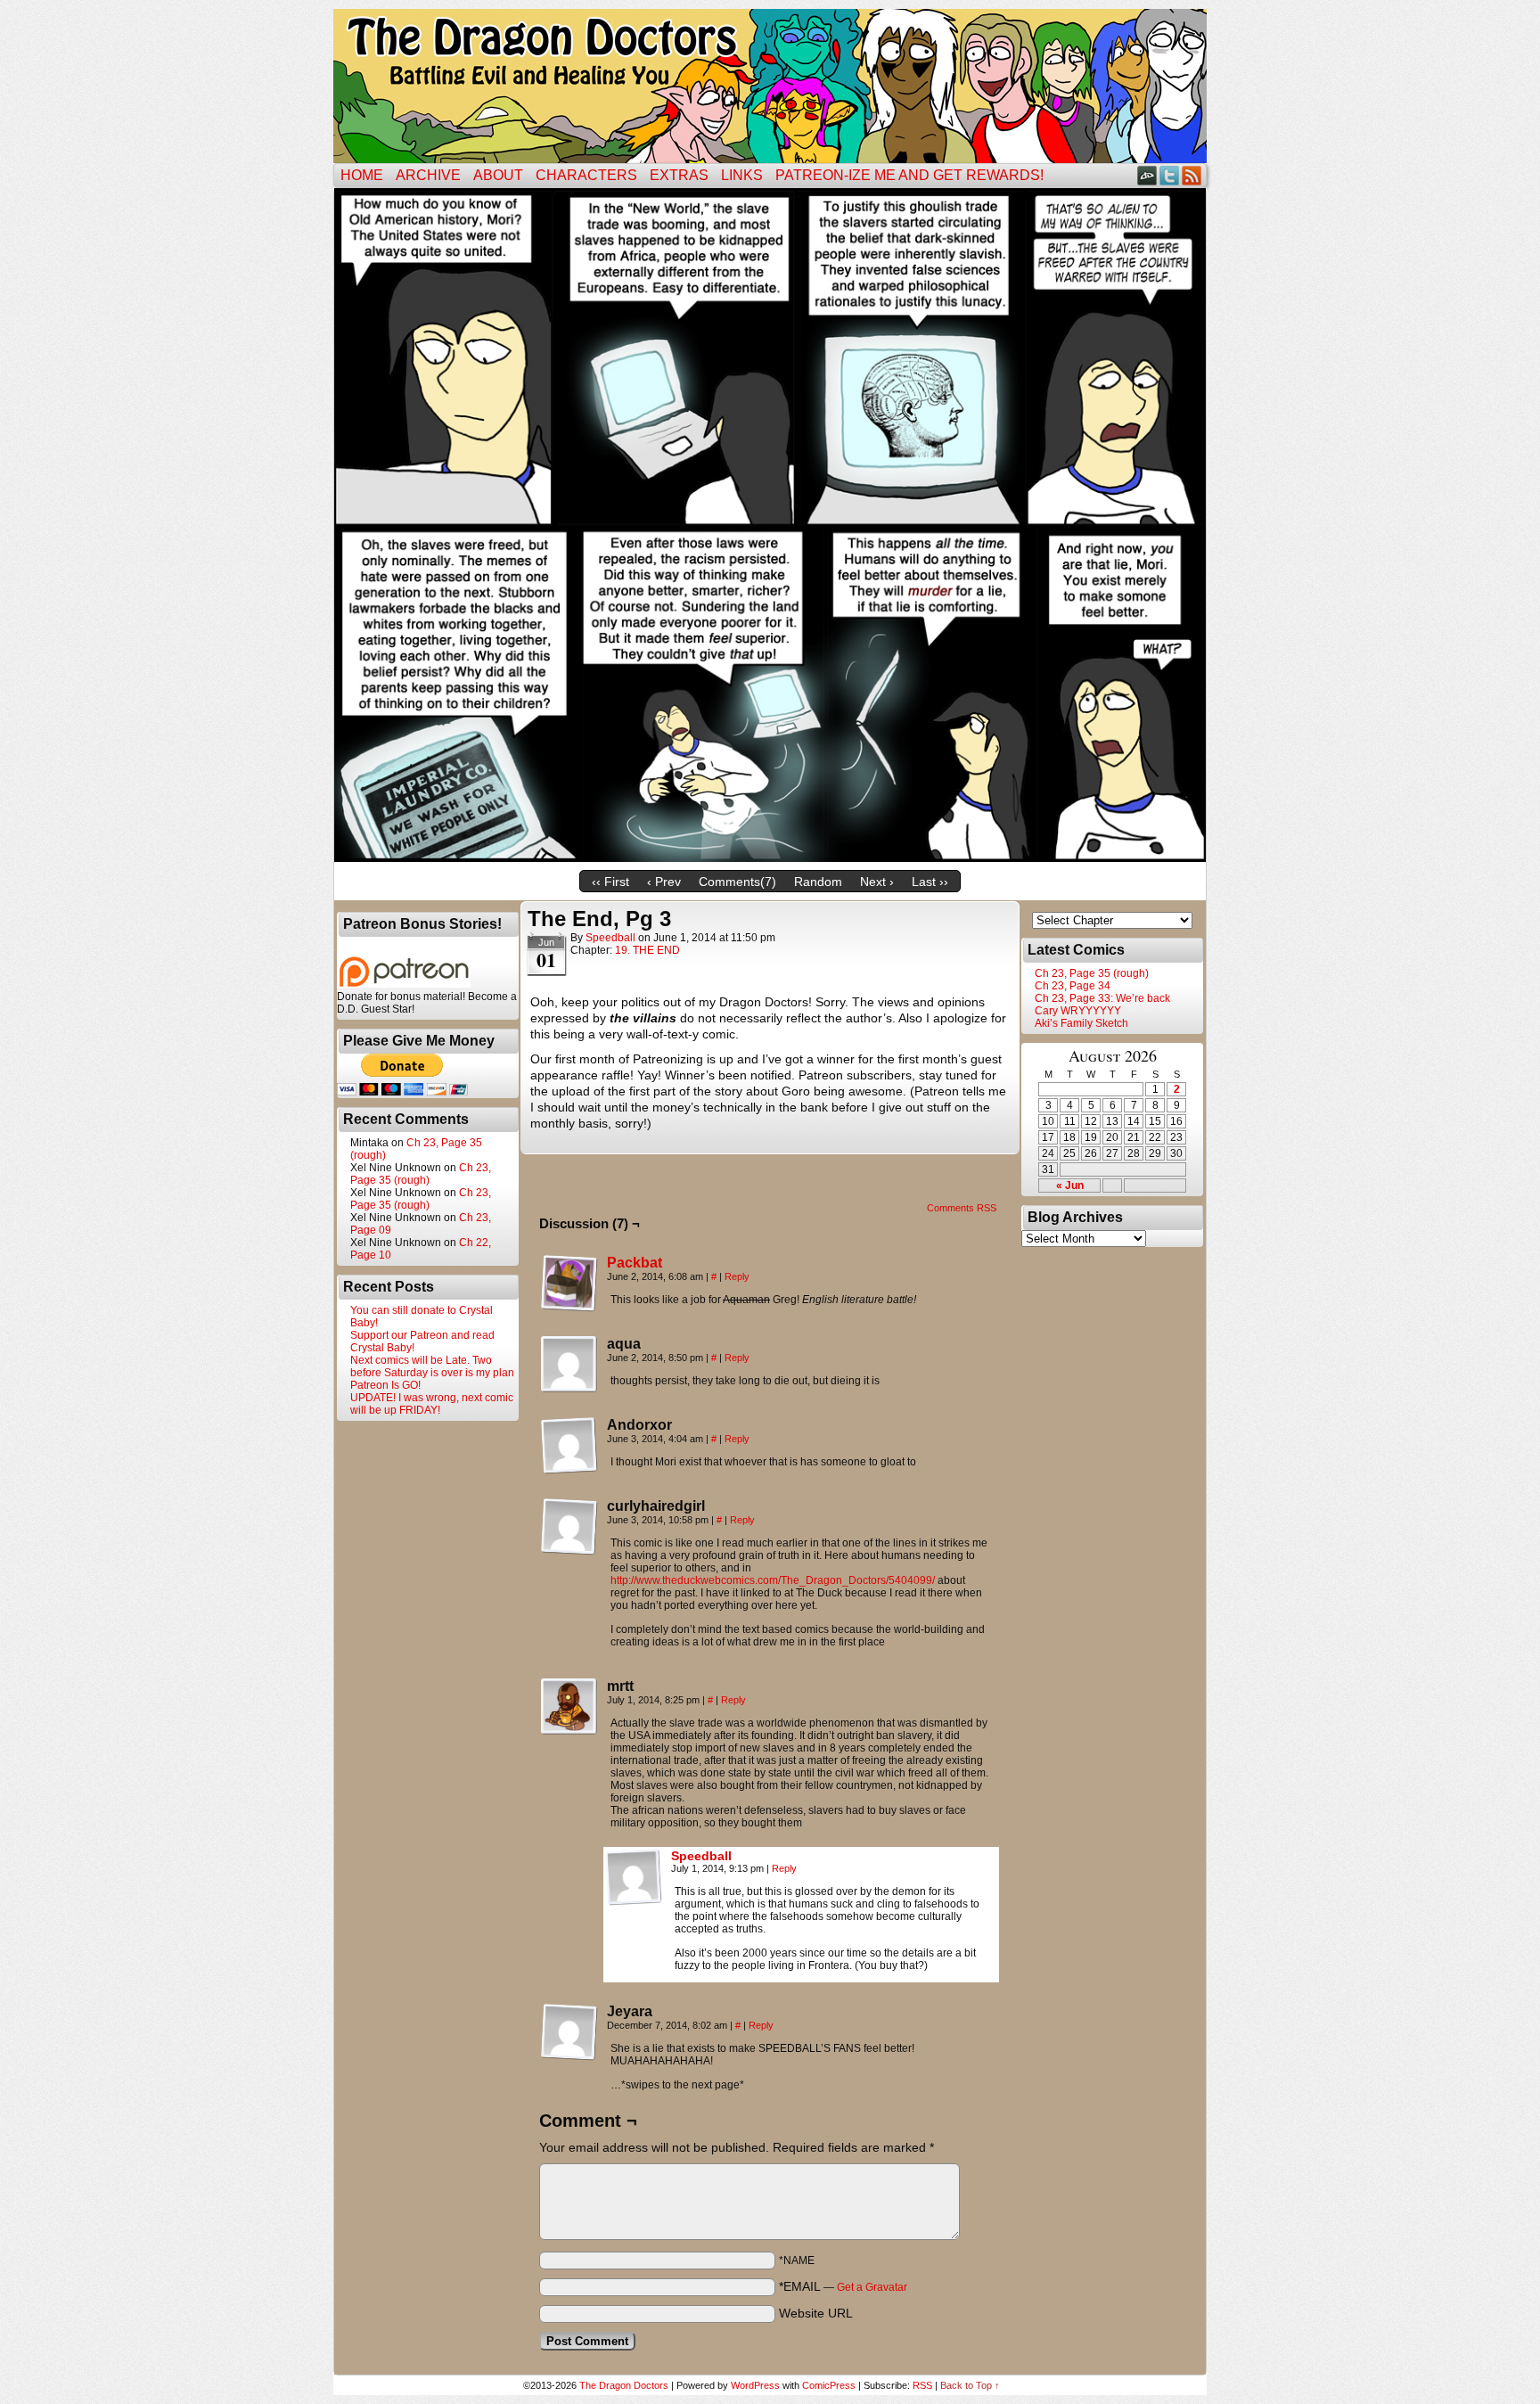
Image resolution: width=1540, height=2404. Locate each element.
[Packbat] (569, 1308)
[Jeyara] (569, 2032)
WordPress (755, 2385)
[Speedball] (634, 1901)
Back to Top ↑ (970, 2385)
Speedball (610, 938)
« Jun (1070, 1186)
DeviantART (1147, 175)
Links (742, 175)
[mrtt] (569, 1707)
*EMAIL (843, 2286)
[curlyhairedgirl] (569, 1527)
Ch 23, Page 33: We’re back (1102, 998)
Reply (737, 1276)
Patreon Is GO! (385, 1385)
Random (818, 882)
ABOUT (498, 175)
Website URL (816, 2313)
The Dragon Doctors (624, 2385)
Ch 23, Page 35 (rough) (421, 1174)
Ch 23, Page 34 (1073, 986)
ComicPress (829, 2385)
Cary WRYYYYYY (1078, 1011)
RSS (1192, 175)
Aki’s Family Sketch (1081, 1023)
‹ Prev (664, 882)
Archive (428, 175)
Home (362, 175)
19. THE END (647, 950)
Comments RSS (962, 1208)
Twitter (1170, 175)
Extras (679, 175)
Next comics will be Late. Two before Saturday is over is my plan (432, 1366)
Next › (877, 882)
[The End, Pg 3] (770, 857)
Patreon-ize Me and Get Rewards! (909, 175)
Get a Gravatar (872, 2287)
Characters (586, 175)
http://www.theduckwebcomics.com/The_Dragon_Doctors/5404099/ (773, 1580)
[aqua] (569, 1365)
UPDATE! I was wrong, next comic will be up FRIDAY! (432, 1404)
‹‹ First (610, 882)
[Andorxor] (569, 1446)
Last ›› (930, 882)
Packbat (635, 1263)
